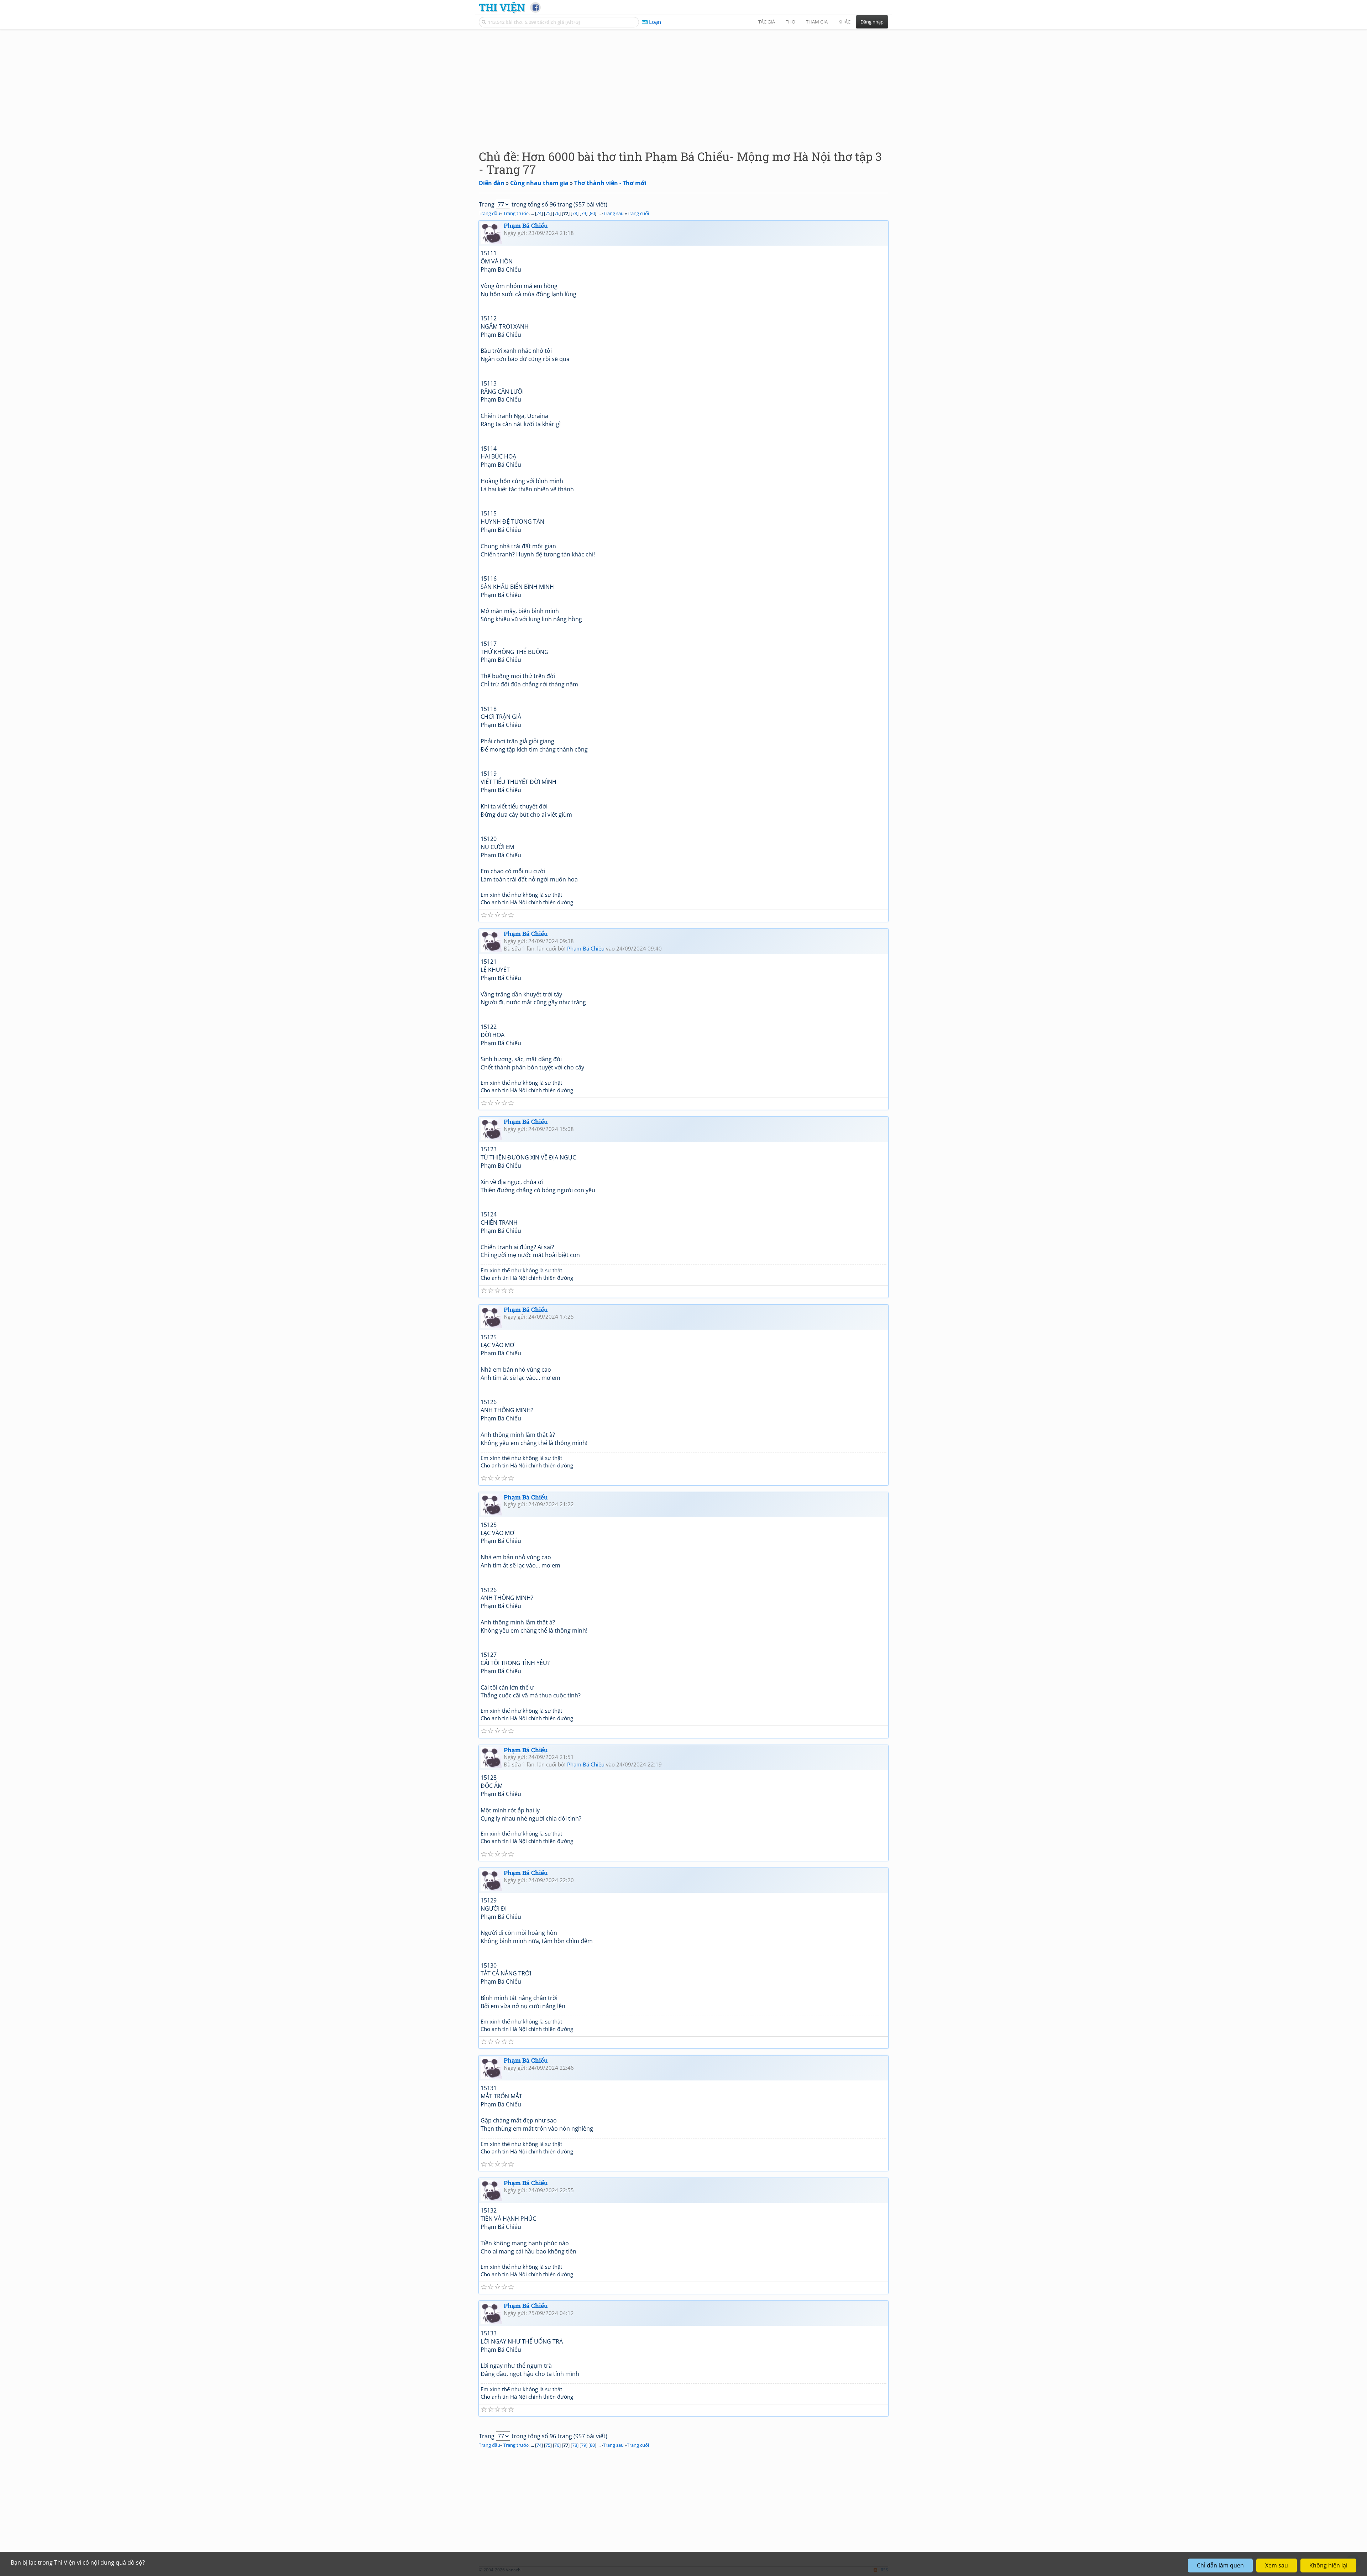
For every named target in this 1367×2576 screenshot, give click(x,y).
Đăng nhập (872, 22)
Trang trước (516, 213)
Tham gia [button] (817, 22)
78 (575, 213)
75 (548, 213)
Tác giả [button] (767, 22)
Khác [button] (844, 22)
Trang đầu (489, 213)
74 (539, 213)
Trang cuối (638, 213)
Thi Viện (502, 7)
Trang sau (613, 213)
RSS (884, 2570)
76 (557, 213)
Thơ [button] (790, 22)
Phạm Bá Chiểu (526, 226)
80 (592, 213)
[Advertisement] (683, 84)
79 (583, 213)
